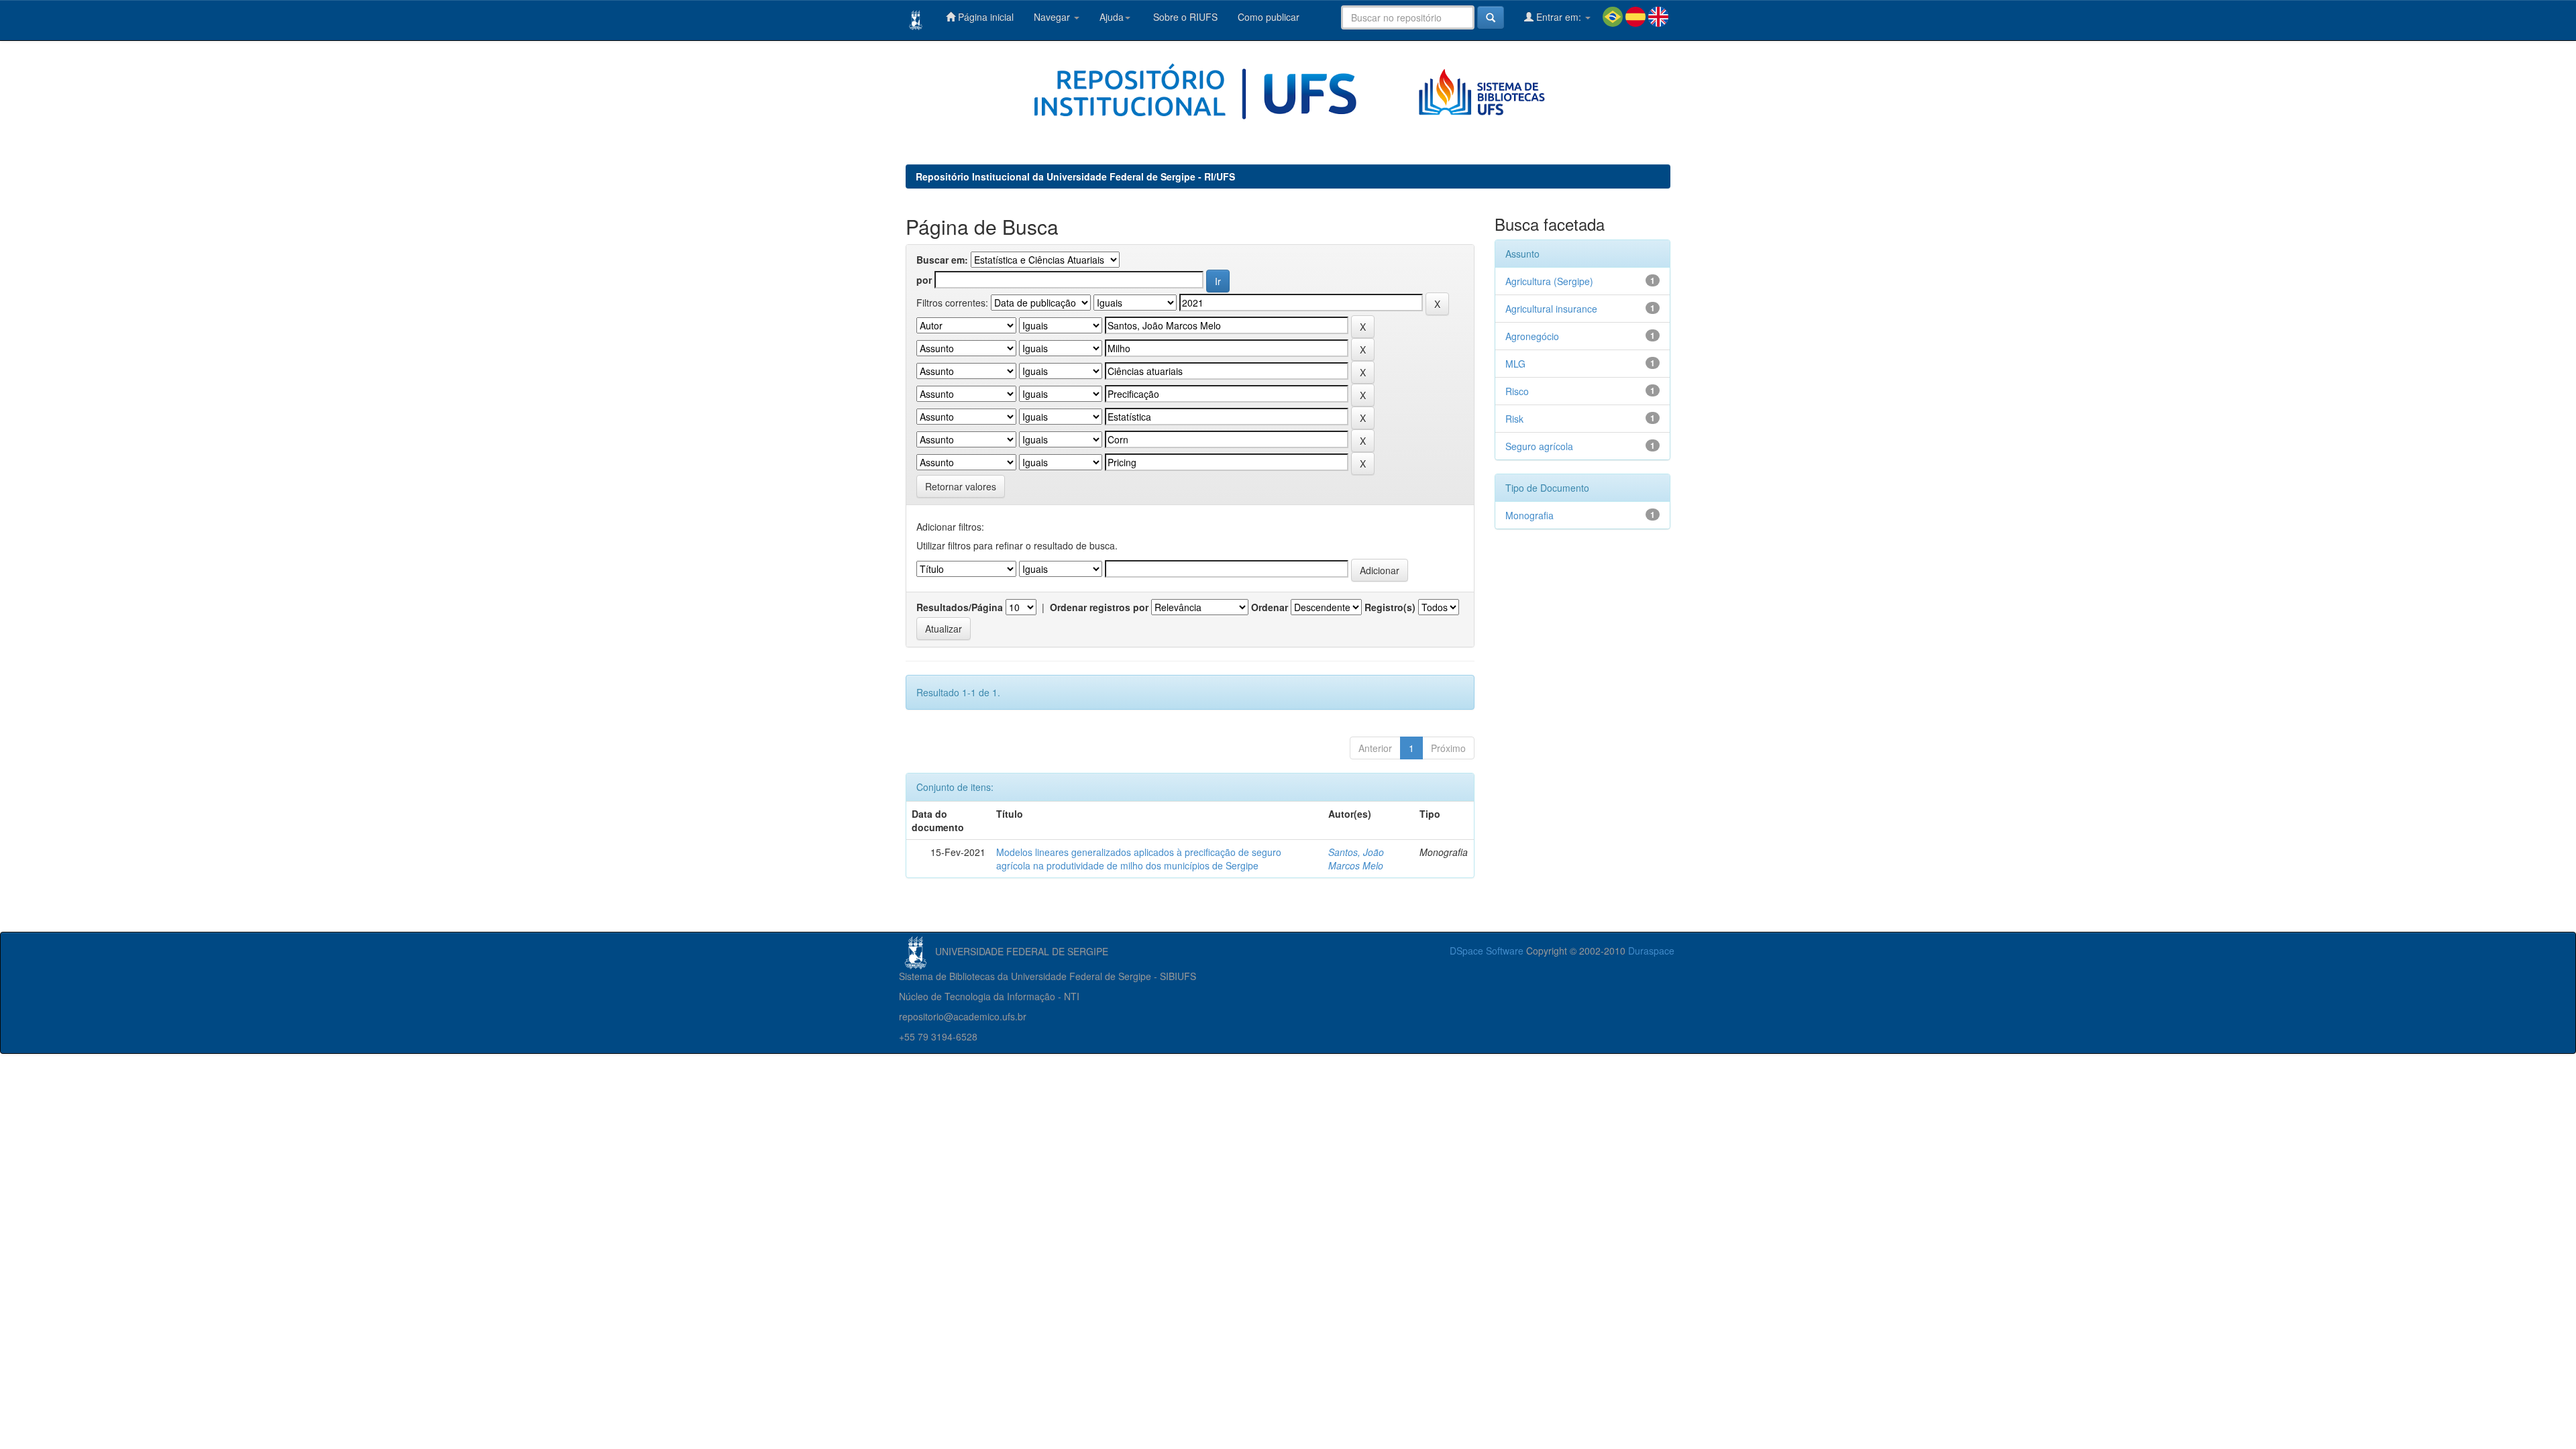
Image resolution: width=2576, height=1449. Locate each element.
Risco (1517, 391)
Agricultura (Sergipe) (1549, 281)
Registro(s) (1390, 607)
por (924, 280)
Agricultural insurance (1551, 309)
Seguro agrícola (1539, 446)
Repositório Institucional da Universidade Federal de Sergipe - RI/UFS (1075, 176)
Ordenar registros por (1099, 607)
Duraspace (1651, 951)
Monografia (1529, 515)
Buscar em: (942, 260)
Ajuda (1112, 17)
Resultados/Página (960, 607)
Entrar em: (1559, 17)
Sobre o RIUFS (1184, 17)
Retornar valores (961, 486)
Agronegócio (1532, 336)
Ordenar (1270, 607)
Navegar (1053, 17)
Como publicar (1269, 17)
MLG (1515, 364)
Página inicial (984, 17)
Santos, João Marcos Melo (1356, 859)
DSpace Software (1487, 951)
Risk (1514, 419)
